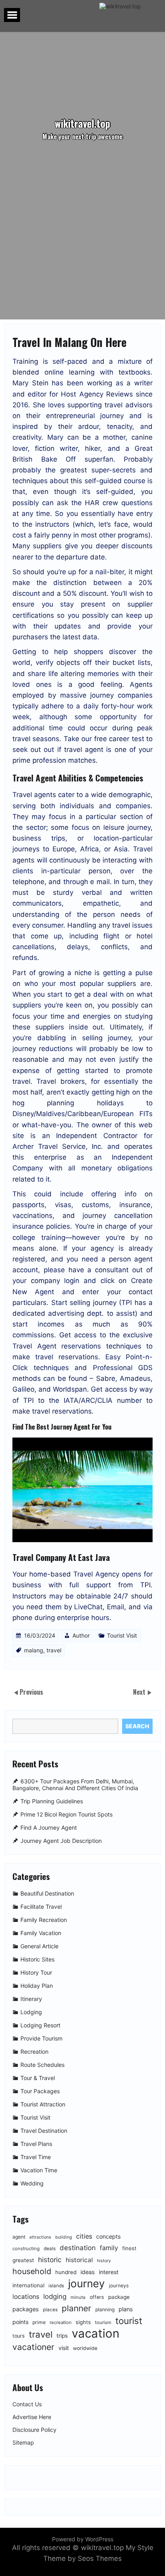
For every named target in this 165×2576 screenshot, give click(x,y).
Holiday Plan (37, 1986)
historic (50, 2260)
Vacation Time (39, 2170)
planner (76, 2308)
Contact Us (27, 2404)
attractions (40, 2237)
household (32, 2271)
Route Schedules (42, 2065)
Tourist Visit (122, 1635)
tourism (103, 2322)
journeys (119, 2285)
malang (34, 1650)
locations (26, 2297)
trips (62, 2336)
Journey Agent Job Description (61, 1841)
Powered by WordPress (83, 2539)
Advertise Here (32, 2417)
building (64, 2237)
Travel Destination (44, 2131)
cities (84, 2236)
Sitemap (23, 2443)
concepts (108, 2236)
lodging (55, 2296)
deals (50, 2249)
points (20, 2322)
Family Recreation (44, 1920)
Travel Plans (36, 2144)
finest (129, 2248)
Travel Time (36, 2157)
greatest (23, 2260)
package (119, 2297)
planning (105, 2309)
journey (87, 2283)
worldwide (85, 2348)
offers (97, 2297)
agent (19, 2237)
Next (140, 1692)
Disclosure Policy (34, 2430)
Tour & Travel (38, 2078)
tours (19, 2336)
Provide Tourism (41, 2038)
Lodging (31, 2012)
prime (39, 2322)
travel (54, 1650)
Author (81, 1635)
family (109, 2248)
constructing (26, 2249)
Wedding (32, 2183)
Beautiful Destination (47, 1893)
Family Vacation (41, 1933)
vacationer (33, 2347)
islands (56, 2286)
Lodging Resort (40, 2025)
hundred (66, 2272)
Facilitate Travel (41, 1907)
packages (26, 2309)
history (104, 2261)
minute (78, 2297)
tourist (129, 2321)
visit (64, 2348)
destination (78, 2248)
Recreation (34, 2051)
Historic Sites (37, 1959)
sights (83, 2322)
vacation (96, 2333)
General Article (39, 1946)
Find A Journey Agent (49, 1827)
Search (137, 1726)
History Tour (36, 1972)
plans (126, 2309)
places (50, 2310)
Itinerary (31, 1999)
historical (79, 2260)
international (28, 2285)
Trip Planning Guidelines (52, 1801)
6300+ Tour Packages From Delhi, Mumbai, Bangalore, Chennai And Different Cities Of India (75, 1785)
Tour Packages (40, 2091)
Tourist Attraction (43, 2104)
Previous (31, 1692)
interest (109, 2272)
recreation (61, 2322)
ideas (88, 2272)
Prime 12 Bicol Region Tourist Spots (66, 1814)
